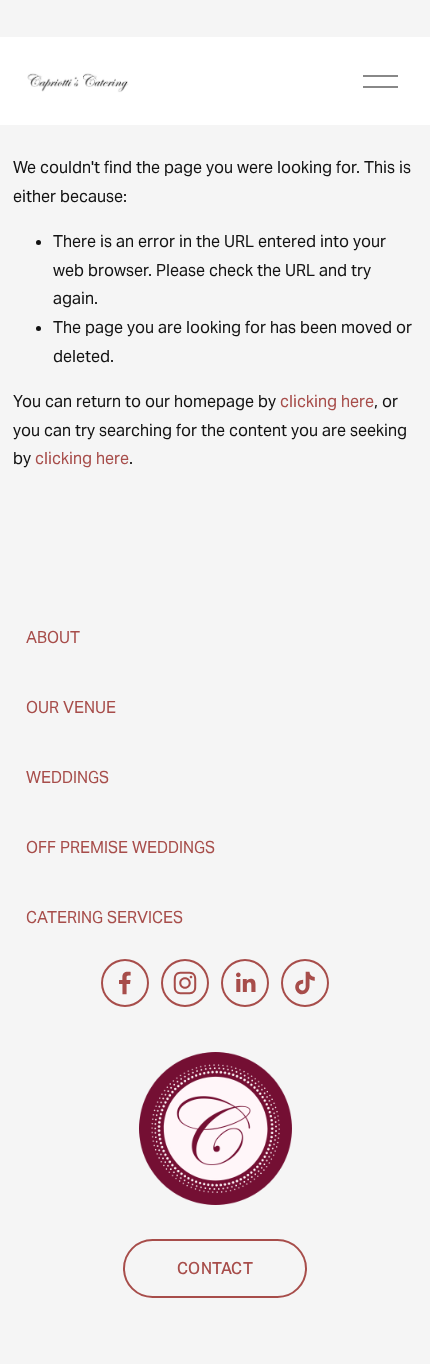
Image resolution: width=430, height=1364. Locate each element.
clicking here (327, 401)
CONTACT (215, 1268)
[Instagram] (185, 983)
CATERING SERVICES (104, 917)
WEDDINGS (67, 777)
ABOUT (53, 637)
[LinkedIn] (245, 983)
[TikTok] (305, 983)
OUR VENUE (71, 707)
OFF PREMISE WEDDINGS (120, 847)
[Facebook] (125, 983)
